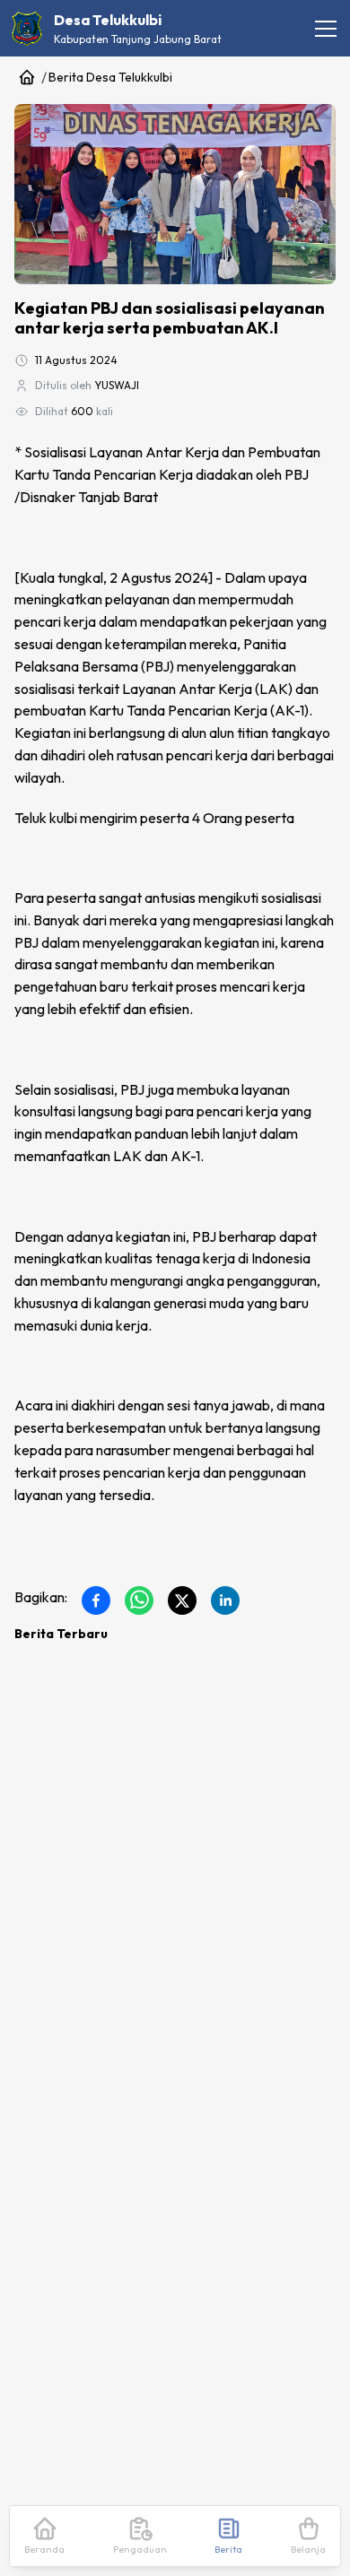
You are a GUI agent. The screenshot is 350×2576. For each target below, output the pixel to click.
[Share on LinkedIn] (225, 1600)
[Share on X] (182, 1600)
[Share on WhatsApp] (139, 1600)
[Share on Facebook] (96, 1600)
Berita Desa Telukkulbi (110, 77)
